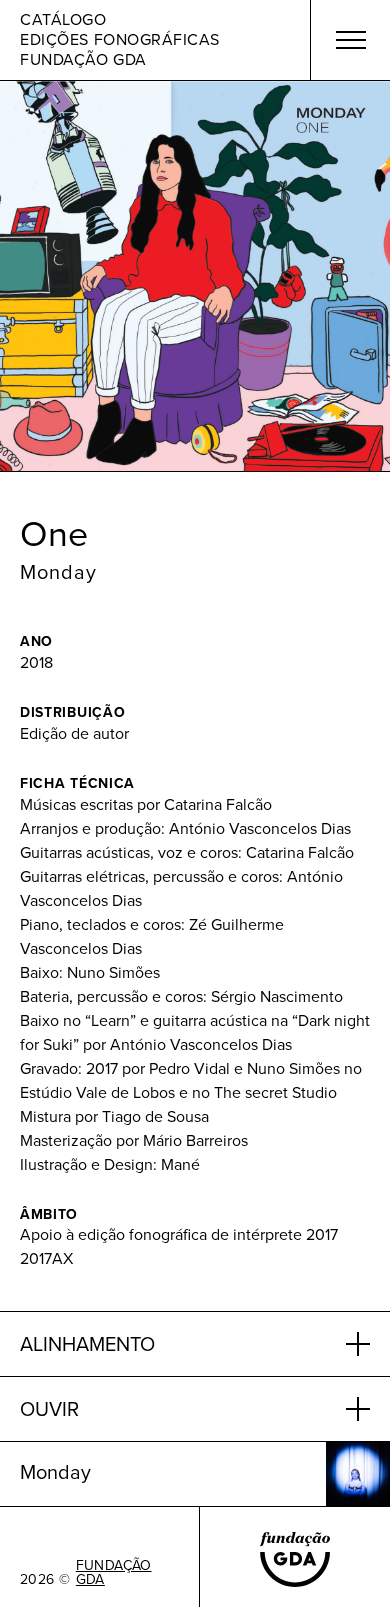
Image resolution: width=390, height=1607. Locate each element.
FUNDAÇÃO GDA (114, 1573)
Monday (58, 572)
